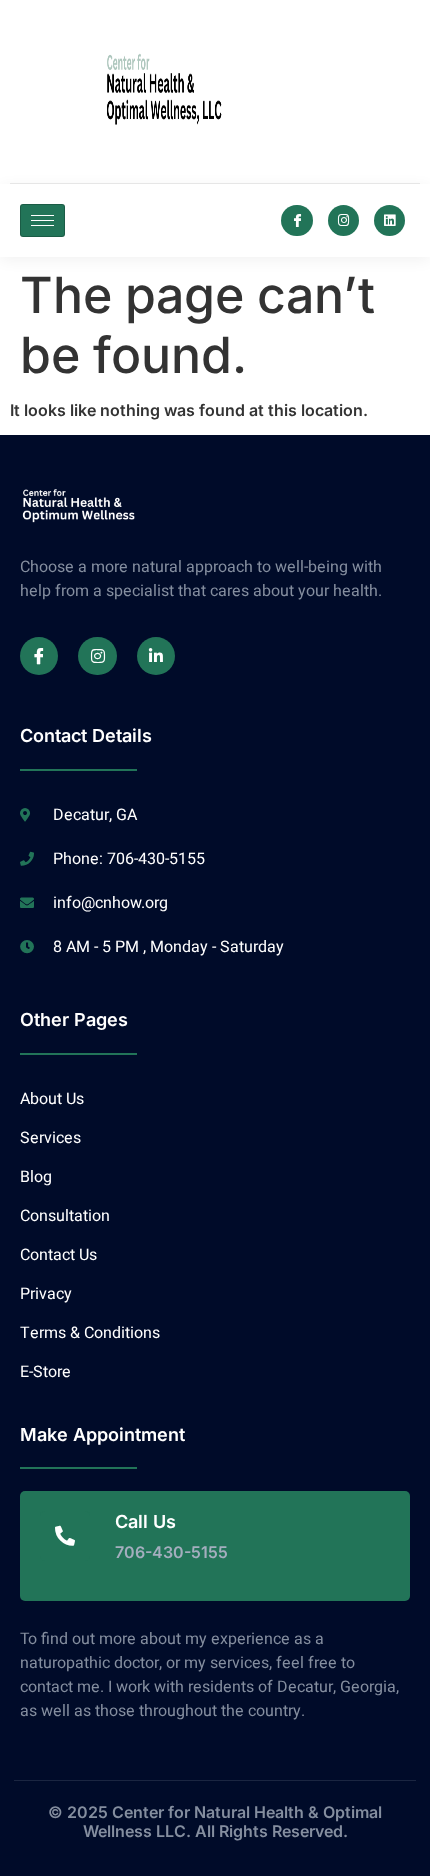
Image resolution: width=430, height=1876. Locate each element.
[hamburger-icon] (42, 220)
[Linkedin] (389, 220)
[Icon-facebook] (296, 220)
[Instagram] (343, 220)
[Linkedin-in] (156, 656)
